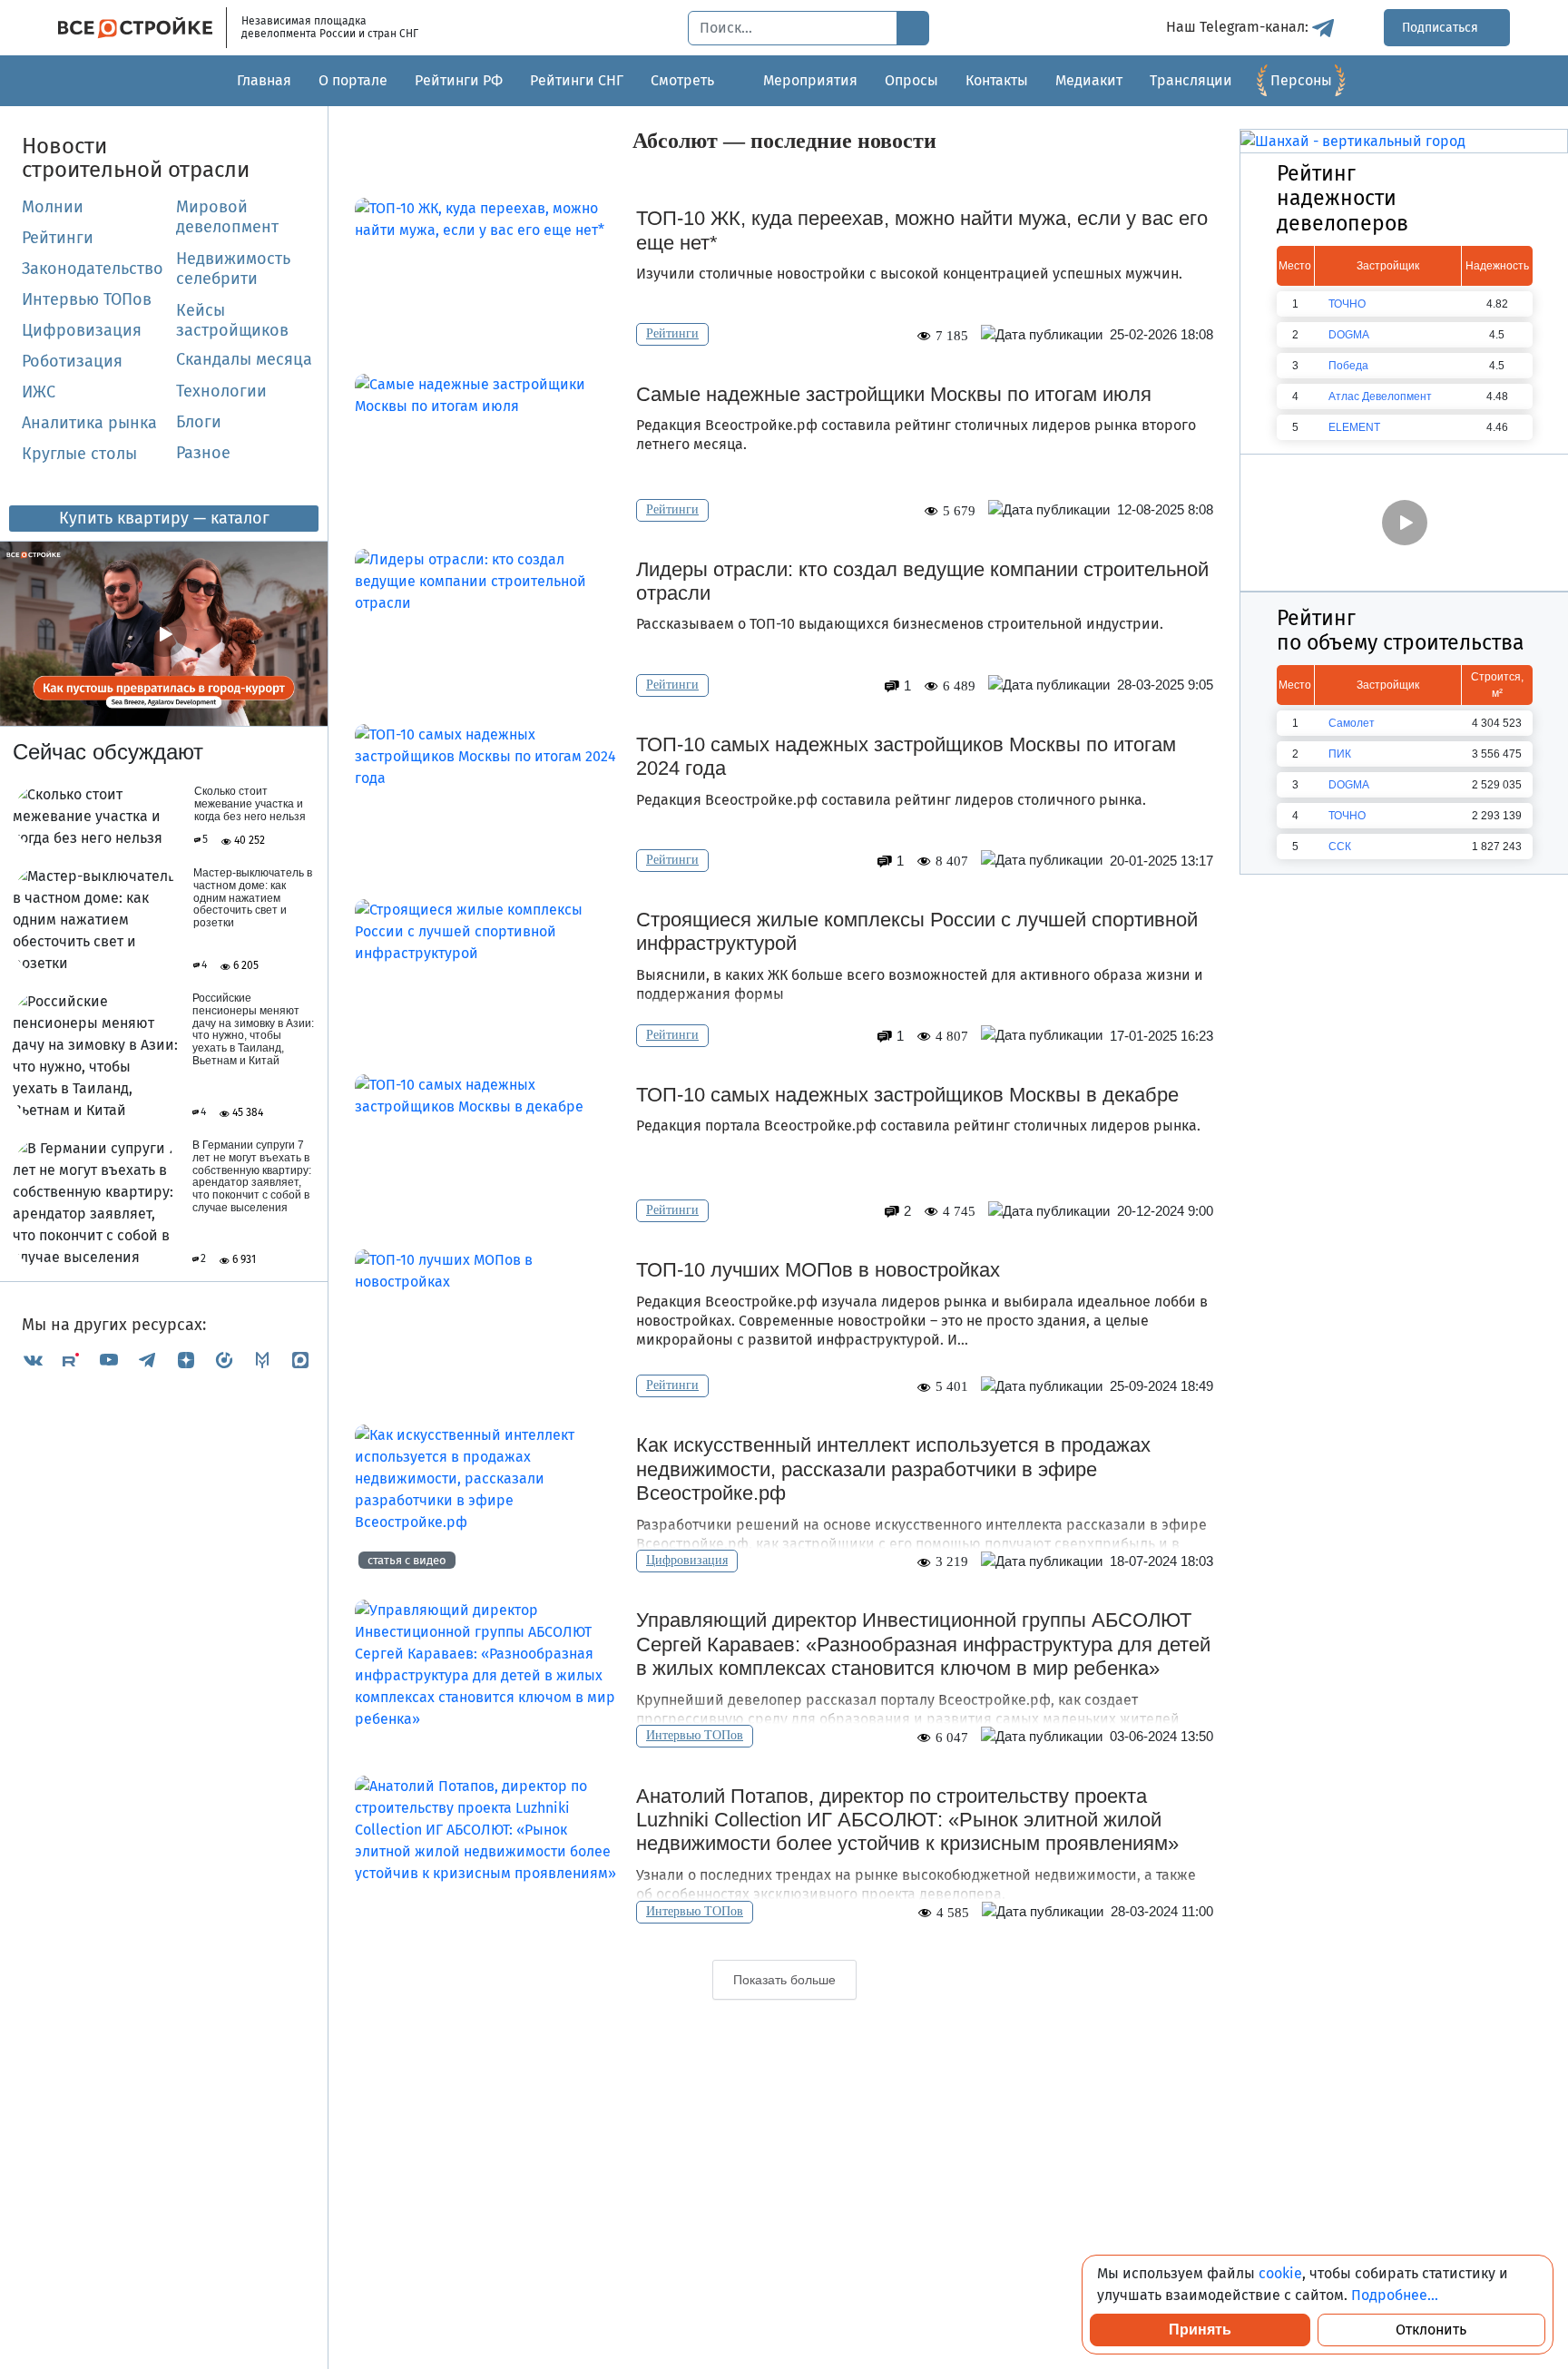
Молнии (53, 207)
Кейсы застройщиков (232, 320)
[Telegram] (147, 1360)
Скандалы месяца (244, 359)
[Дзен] (186, 1360)
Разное (203, 453)
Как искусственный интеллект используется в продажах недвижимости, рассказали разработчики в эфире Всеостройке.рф (893, 1469)
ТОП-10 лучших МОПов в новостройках (818, 1270)
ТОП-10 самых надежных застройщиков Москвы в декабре (907, 1095)
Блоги (199, 422)
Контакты (997, 80)
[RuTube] (71, 1360)
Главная (264, 80)
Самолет (1352, 723)
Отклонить (1431, 2330)
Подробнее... (1395, 2295)
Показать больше (784, 1980)
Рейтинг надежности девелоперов (1343, 198)
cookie (1280, 2273)
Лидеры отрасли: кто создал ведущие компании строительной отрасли (922, 581)
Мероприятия (810, 80)
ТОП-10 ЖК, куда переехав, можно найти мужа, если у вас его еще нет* (922, 230)
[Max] (300, 1360)
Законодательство (92, 269)
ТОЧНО (1347, 304)
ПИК (1340, 754)
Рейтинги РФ (459, 80)
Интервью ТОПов (87, 299)
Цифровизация (82, 330)
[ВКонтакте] (33, 1360)
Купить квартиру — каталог (164, 518)
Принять (1200, 2330)
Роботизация (72, 361)
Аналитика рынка (89, 423)
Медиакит (1089, 80)
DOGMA (1349, 335)
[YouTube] (109, 1360)
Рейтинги (58, 238)
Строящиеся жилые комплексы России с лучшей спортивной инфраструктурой (917, 931)
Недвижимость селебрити (211, 269)
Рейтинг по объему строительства (1401, 631)
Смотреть (682, 80)
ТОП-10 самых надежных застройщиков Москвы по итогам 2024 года (906, 756)
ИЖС (39, 392)
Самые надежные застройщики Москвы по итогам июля (894, 394)
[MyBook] (262, 1360)
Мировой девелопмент (227, 217)
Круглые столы (79, 454)
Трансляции (1191, 80)
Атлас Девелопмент (1380, 396)
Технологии (221, 391)
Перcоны (1301, 80)
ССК (1340, 847)
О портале (353, 80)
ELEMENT (1354, 427)
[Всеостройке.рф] (142, 28)
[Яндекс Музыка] (224, 1360)
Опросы (911, 80)
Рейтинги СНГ (577, 80)
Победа (1348, 366)
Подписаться (1442, 28)
